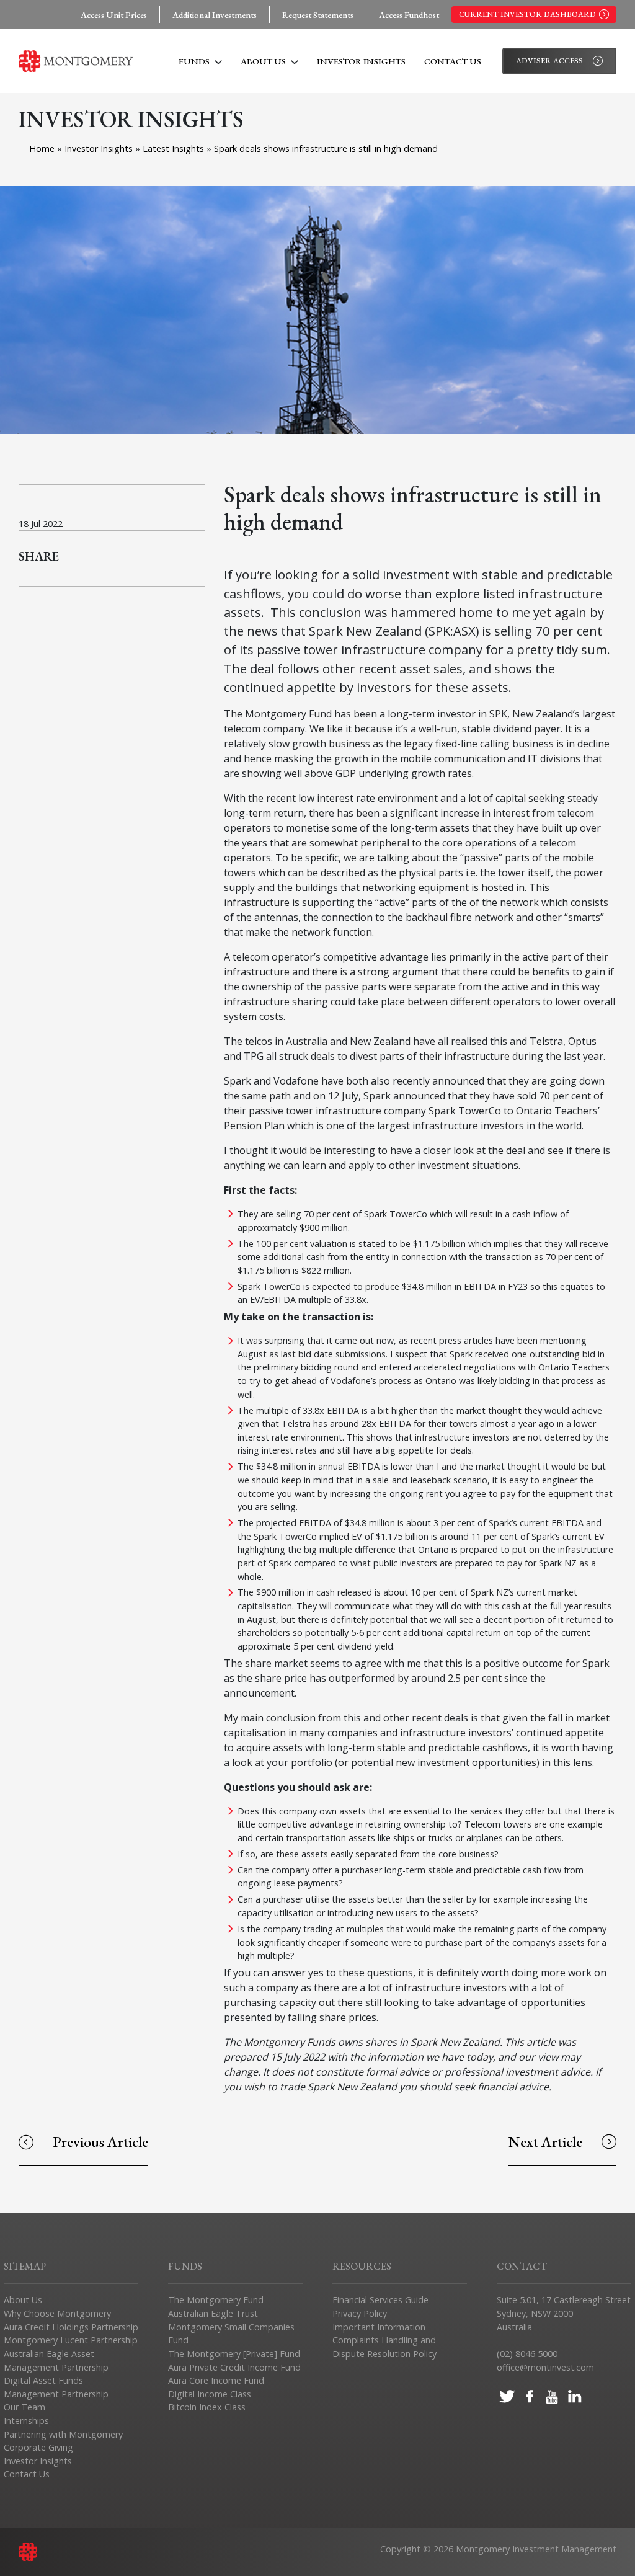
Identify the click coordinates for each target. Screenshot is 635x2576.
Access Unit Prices (114, 15)
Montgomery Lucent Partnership (71, 2340)
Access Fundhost (409, 15)
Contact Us (453, 61)
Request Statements (318, 15)
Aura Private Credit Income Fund (234, 2367)
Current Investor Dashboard (527, 14)
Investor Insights (361, 61)
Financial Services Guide (380, 2300)
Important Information (379, 2327)
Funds (195, 61)
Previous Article (100, 2142)
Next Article (545, 2142)
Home (42, 149)
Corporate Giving (38, 2447)
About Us (264, 61)
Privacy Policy (360, 2313)
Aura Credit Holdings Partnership (71, 2327)
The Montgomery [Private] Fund (234, 2354)
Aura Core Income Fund (216, 2380)
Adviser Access (549, 60)
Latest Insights (175, 149)
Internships (26, 2421)
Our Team (24, 2407)
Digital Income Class (210, 2394)
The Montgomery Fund (216, 2300)
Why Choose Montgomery (57, 2313)
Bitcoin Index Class (207, 2407)
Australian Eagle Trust (213, 2313)
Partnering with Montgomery (63, 2434)
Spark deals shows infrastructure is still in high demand (326, 149)
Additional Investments (215, 15)
